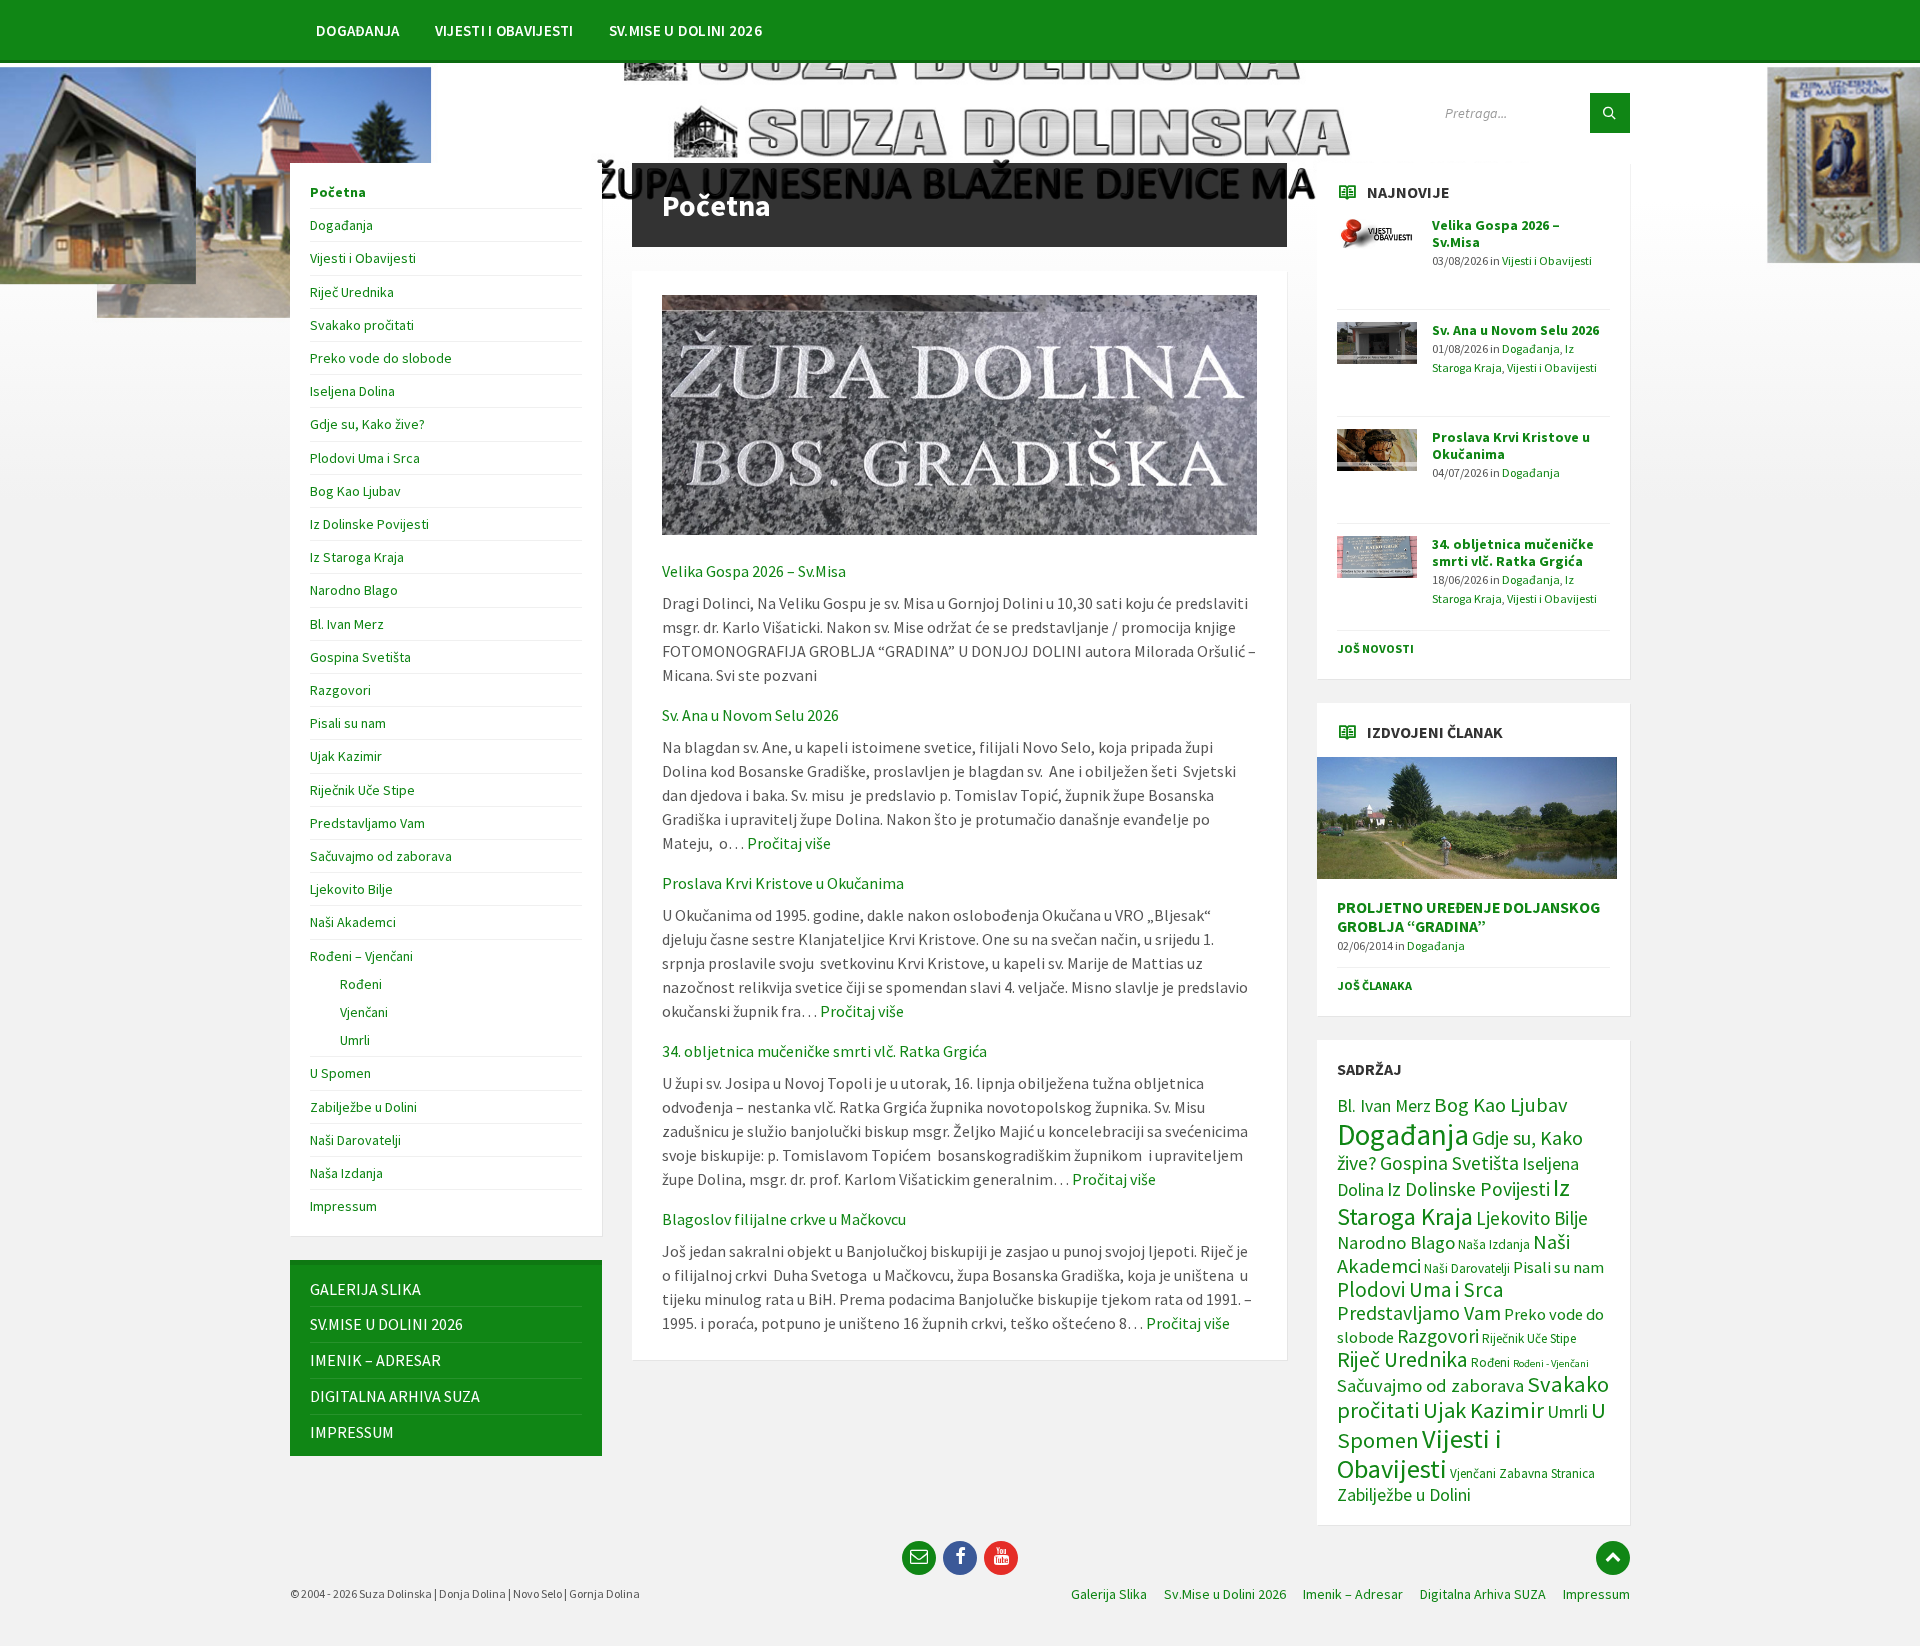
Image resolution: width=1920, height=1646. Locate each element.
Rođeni (361, 984)
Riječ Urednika (352, 292)
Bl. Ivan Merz (347, 624)
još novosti (1375, 648)
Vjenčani (364, 1012)
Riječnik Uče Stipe (362, 790)
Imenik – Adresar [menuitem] (1353, 1594)
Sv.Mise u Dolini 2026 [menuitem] (1225, 1594)
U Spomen (340, 1073)
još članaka (1374, 985)
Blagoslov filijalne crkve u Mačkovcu (784, 1219)
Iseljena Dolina (352, 391)
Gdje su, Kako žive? (367, 424)
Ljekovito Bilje (351, 889)
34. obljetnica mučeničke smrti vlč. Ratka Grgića (824, 1051)
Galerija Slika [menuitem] (1109, 1594)
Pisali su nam (348, 723)
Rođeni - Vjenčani (1551, 1363)
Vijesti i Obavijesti (363, 258)
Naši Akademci (353, 922)
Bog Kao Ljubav (355, 491)
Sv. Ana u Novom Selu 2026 (750, 715)
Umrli (355, 1040)
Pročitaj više (789, 843)
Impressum (343, 1206)
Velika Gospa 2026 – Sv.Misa (754, 571)
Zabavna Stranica (1547, 1473)
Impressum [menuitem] (1596, 1594)
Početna (338, 192)
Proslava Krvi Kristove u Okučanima (783, 883)
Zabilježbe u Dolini (363, 1107)
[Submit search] (1610, 113)
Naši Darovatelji (355, 1140)
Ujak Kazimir (346, 756)
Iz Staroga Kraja (357, 557)
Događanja (341, 225)
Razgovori (340, 690)
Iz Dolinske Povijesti (369, 524)
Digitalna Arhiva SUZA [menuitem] (1483, 1594)
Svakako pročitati (362, 325)
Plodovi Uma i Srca (365, 458)
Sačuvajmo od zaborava (381, 856)
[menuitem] (358, 30)
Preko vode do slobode (381, 358)
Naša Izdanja (346, 1173)
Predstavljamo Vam (367, 823)
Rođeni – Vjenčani (361, 956)
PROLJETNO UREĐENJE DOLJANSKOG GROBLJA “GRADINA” (1468, 917)
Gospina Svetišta (360, 657)
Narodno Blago (354, 590)
